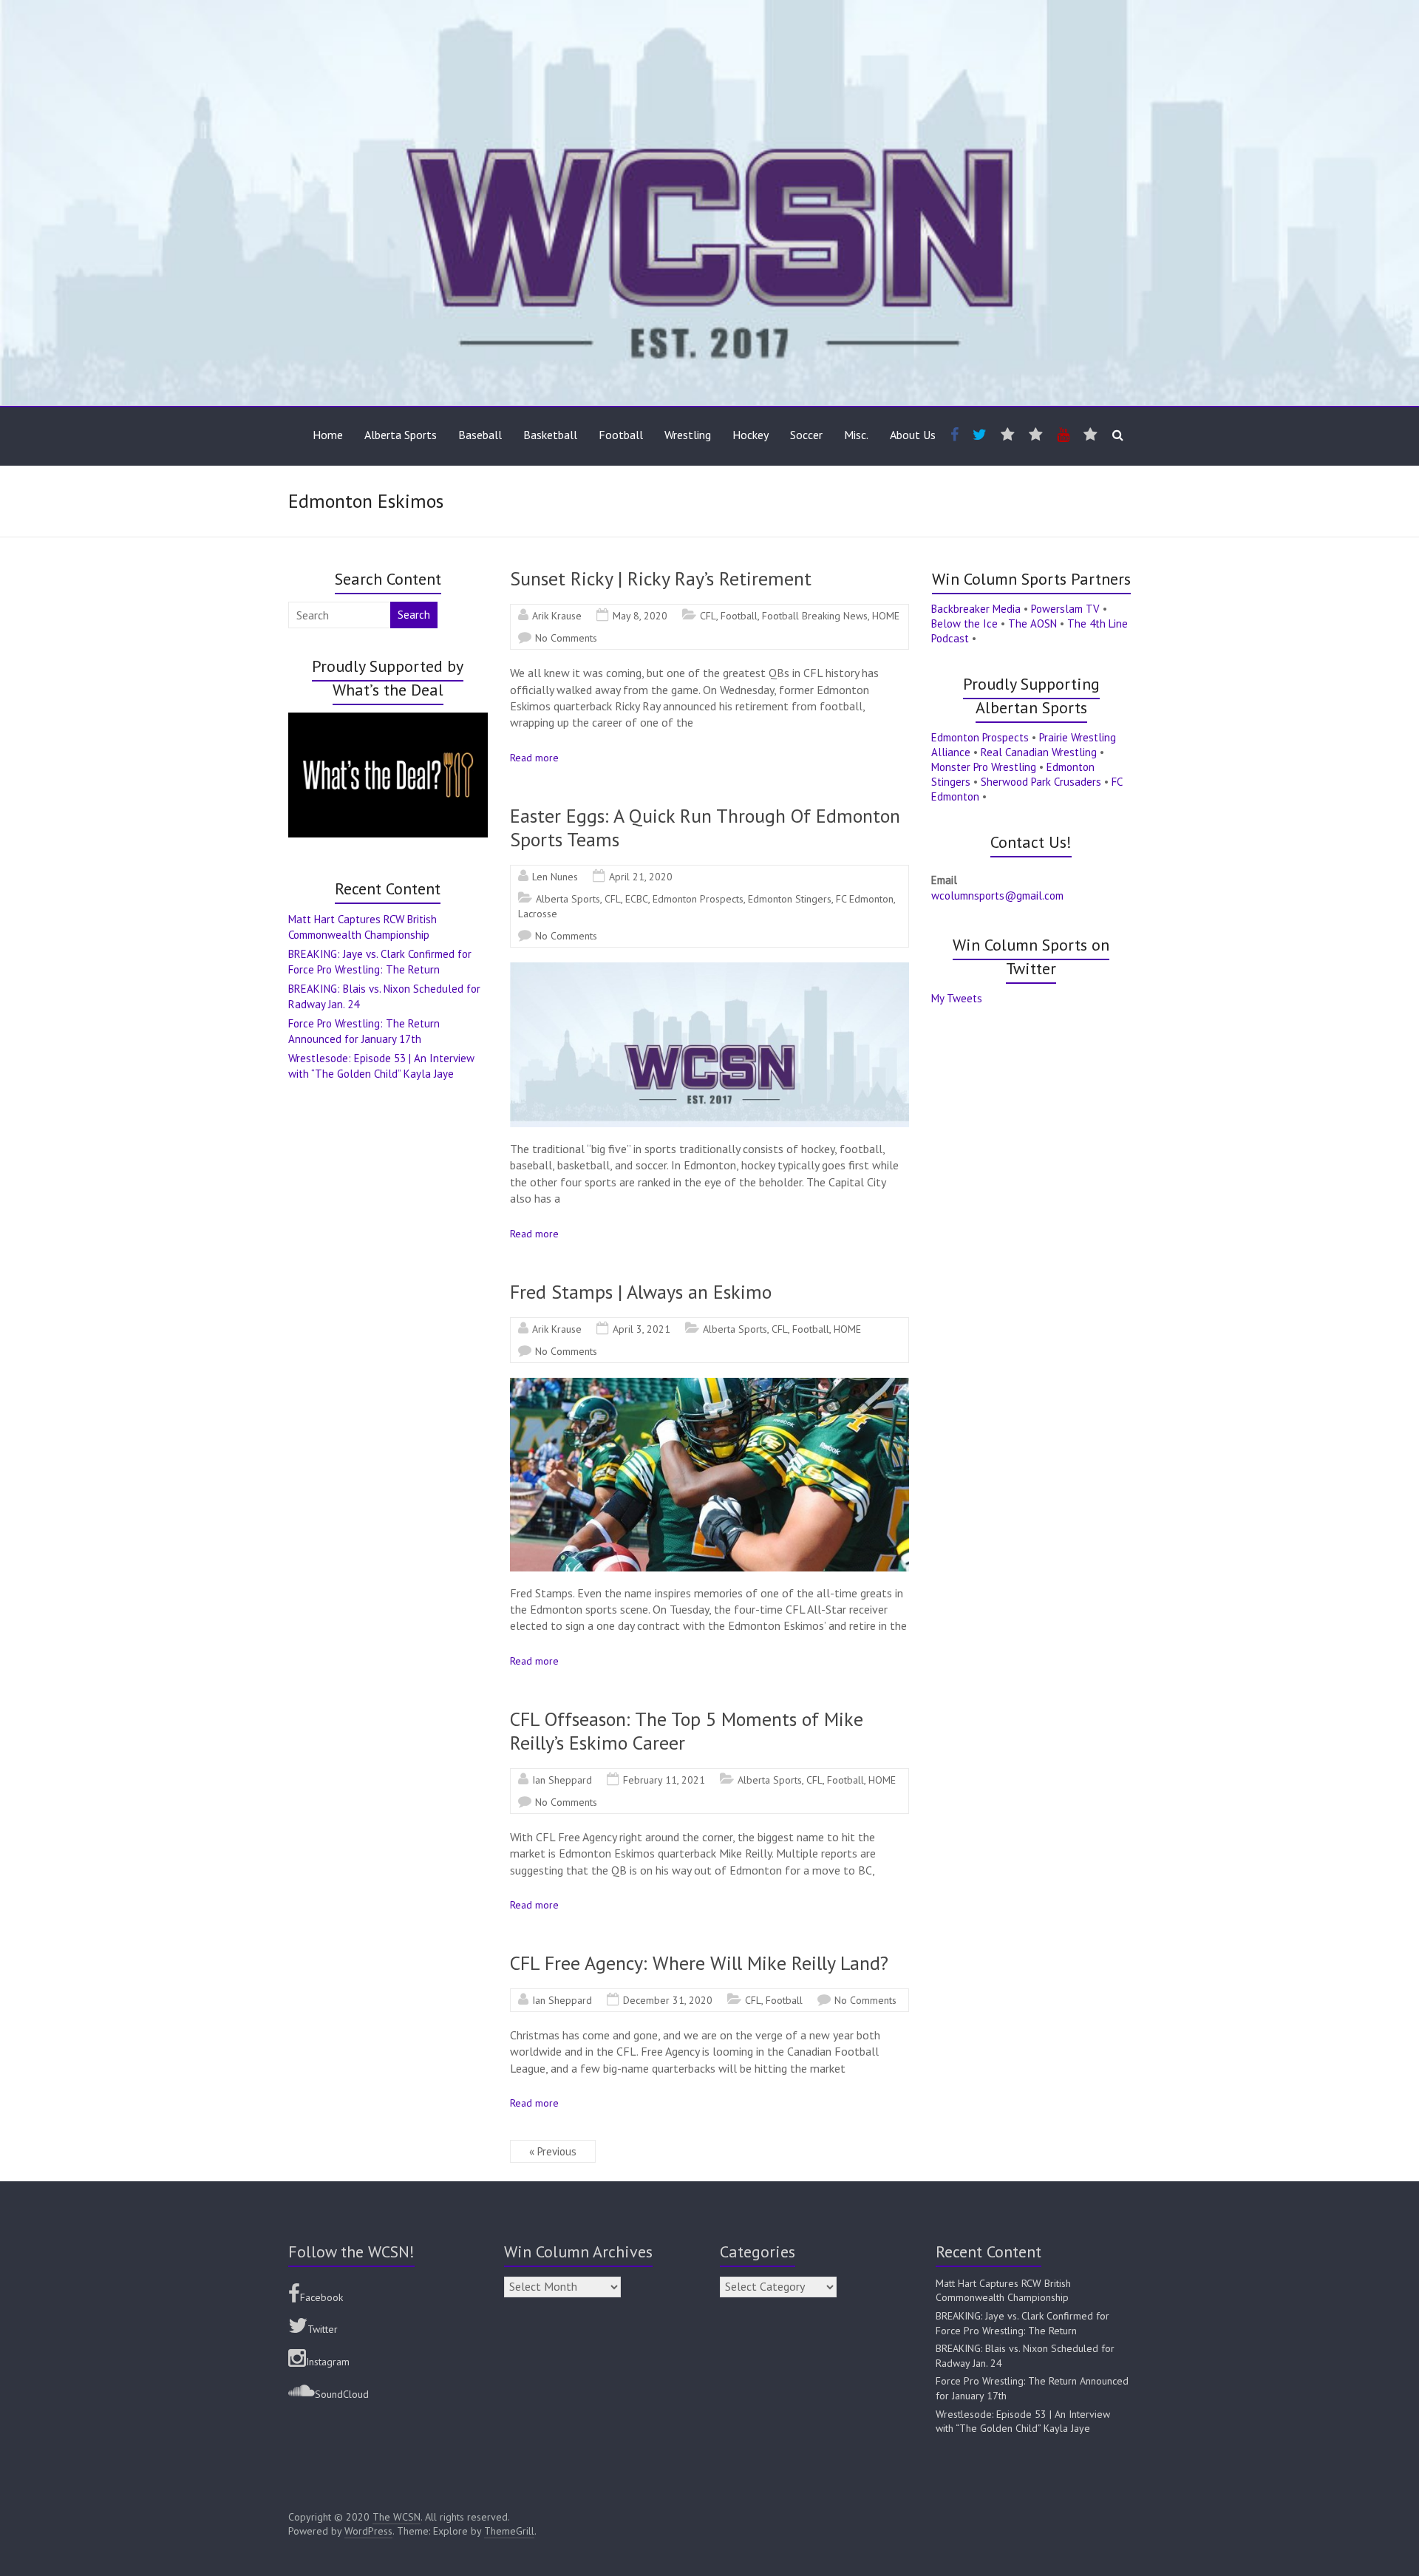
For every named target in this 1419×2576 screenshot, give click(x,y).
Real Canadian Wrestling (1039, 752)
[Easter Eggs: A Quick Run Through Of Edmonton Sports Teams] (709, 970)
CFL (708, 616)
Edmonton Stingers (790, 899)
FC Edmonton (865, 899)
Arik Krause (557, 616)
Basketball (550, 435)
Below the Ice (964, 623)
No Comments (566, 638)
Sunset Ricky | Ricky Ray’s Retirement (661, 578)
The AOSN (1032, 623)
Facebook (321, 2297)
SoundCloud (342, 2394)
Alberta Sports (401, 435)
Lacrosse (538, 914)
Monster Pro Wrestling (984, 767)
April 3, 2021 (642, 1329)
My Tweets (957, 998)
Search (414, 615)
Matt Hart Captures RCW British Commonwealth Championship (1003, 2291)
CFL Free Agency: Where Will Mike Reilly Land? (699, 1963)
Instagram (328, 2362)
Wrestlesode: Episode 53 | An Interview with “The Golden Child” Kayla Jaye (1023, 2422)
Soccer (806, 435)
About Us (913, 435)
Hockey (751, 435)
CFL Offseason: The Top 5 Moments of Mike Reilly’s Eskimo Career (687, 1731)
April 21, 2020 (641, 877)
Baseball (480, 435)
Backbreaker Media (976, 609)
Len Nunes (555, 877)
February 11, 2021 (664, 1780)
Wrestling (688, 435)
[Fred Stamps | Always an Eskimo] (709, 1385)
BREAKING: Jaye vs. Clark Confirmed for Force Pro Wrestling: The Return (1022, 2323)
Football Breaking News (815, 616)
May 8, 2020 (640, 616)
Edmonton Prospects (698, 899)
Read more (534, 758)
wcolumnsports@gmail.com (997, 896)
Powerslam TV (1065, 609)
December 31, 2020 (668, 2000)
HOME (886, 616)
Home (328, 435)
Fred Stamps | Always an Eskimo (641, 1292)
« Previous (553, 2151)
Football (621, 435)
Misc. (856, 435)
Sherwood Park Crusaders (1041, 782)
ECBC (637, 899)
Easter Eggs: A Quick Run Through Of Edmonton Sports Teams (705, 827)
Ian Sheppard (562, 1780)
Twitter (323, 2329)
